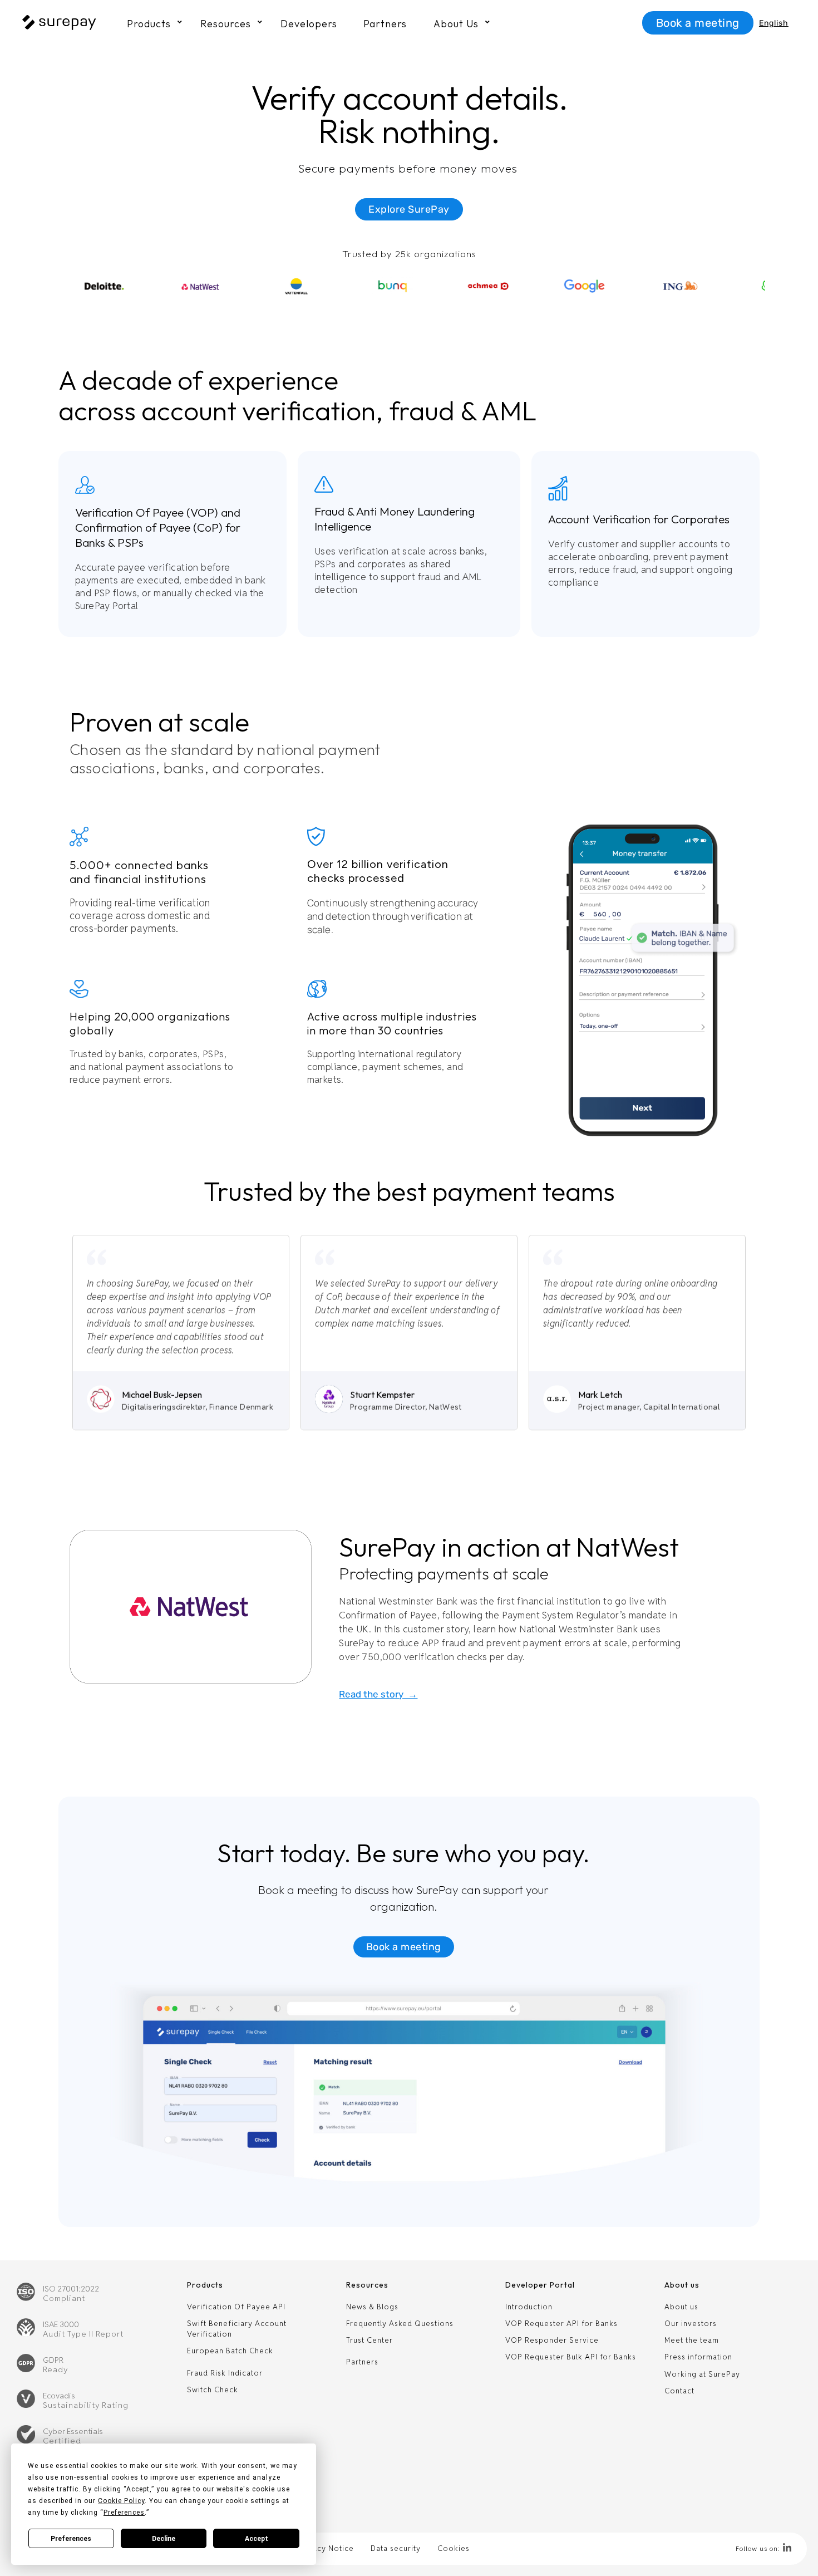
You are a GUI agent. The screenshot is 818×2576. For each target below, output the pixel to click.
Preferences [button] (124, 2513)
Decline (164, 2539)
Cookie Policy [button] (121, 2501)
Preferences (71, 2539)
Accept (257, 2539)
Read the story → (378, 1694)
